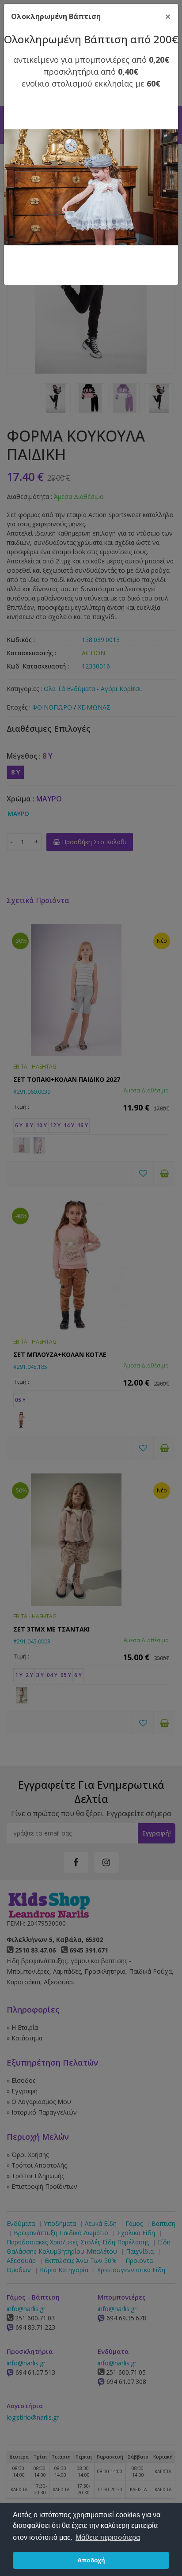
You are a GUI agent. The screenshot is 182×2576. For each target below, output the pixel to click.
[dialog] (91, 1288)
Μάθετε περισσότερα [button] (108, 2537)
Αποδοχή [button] (91, 2560)
